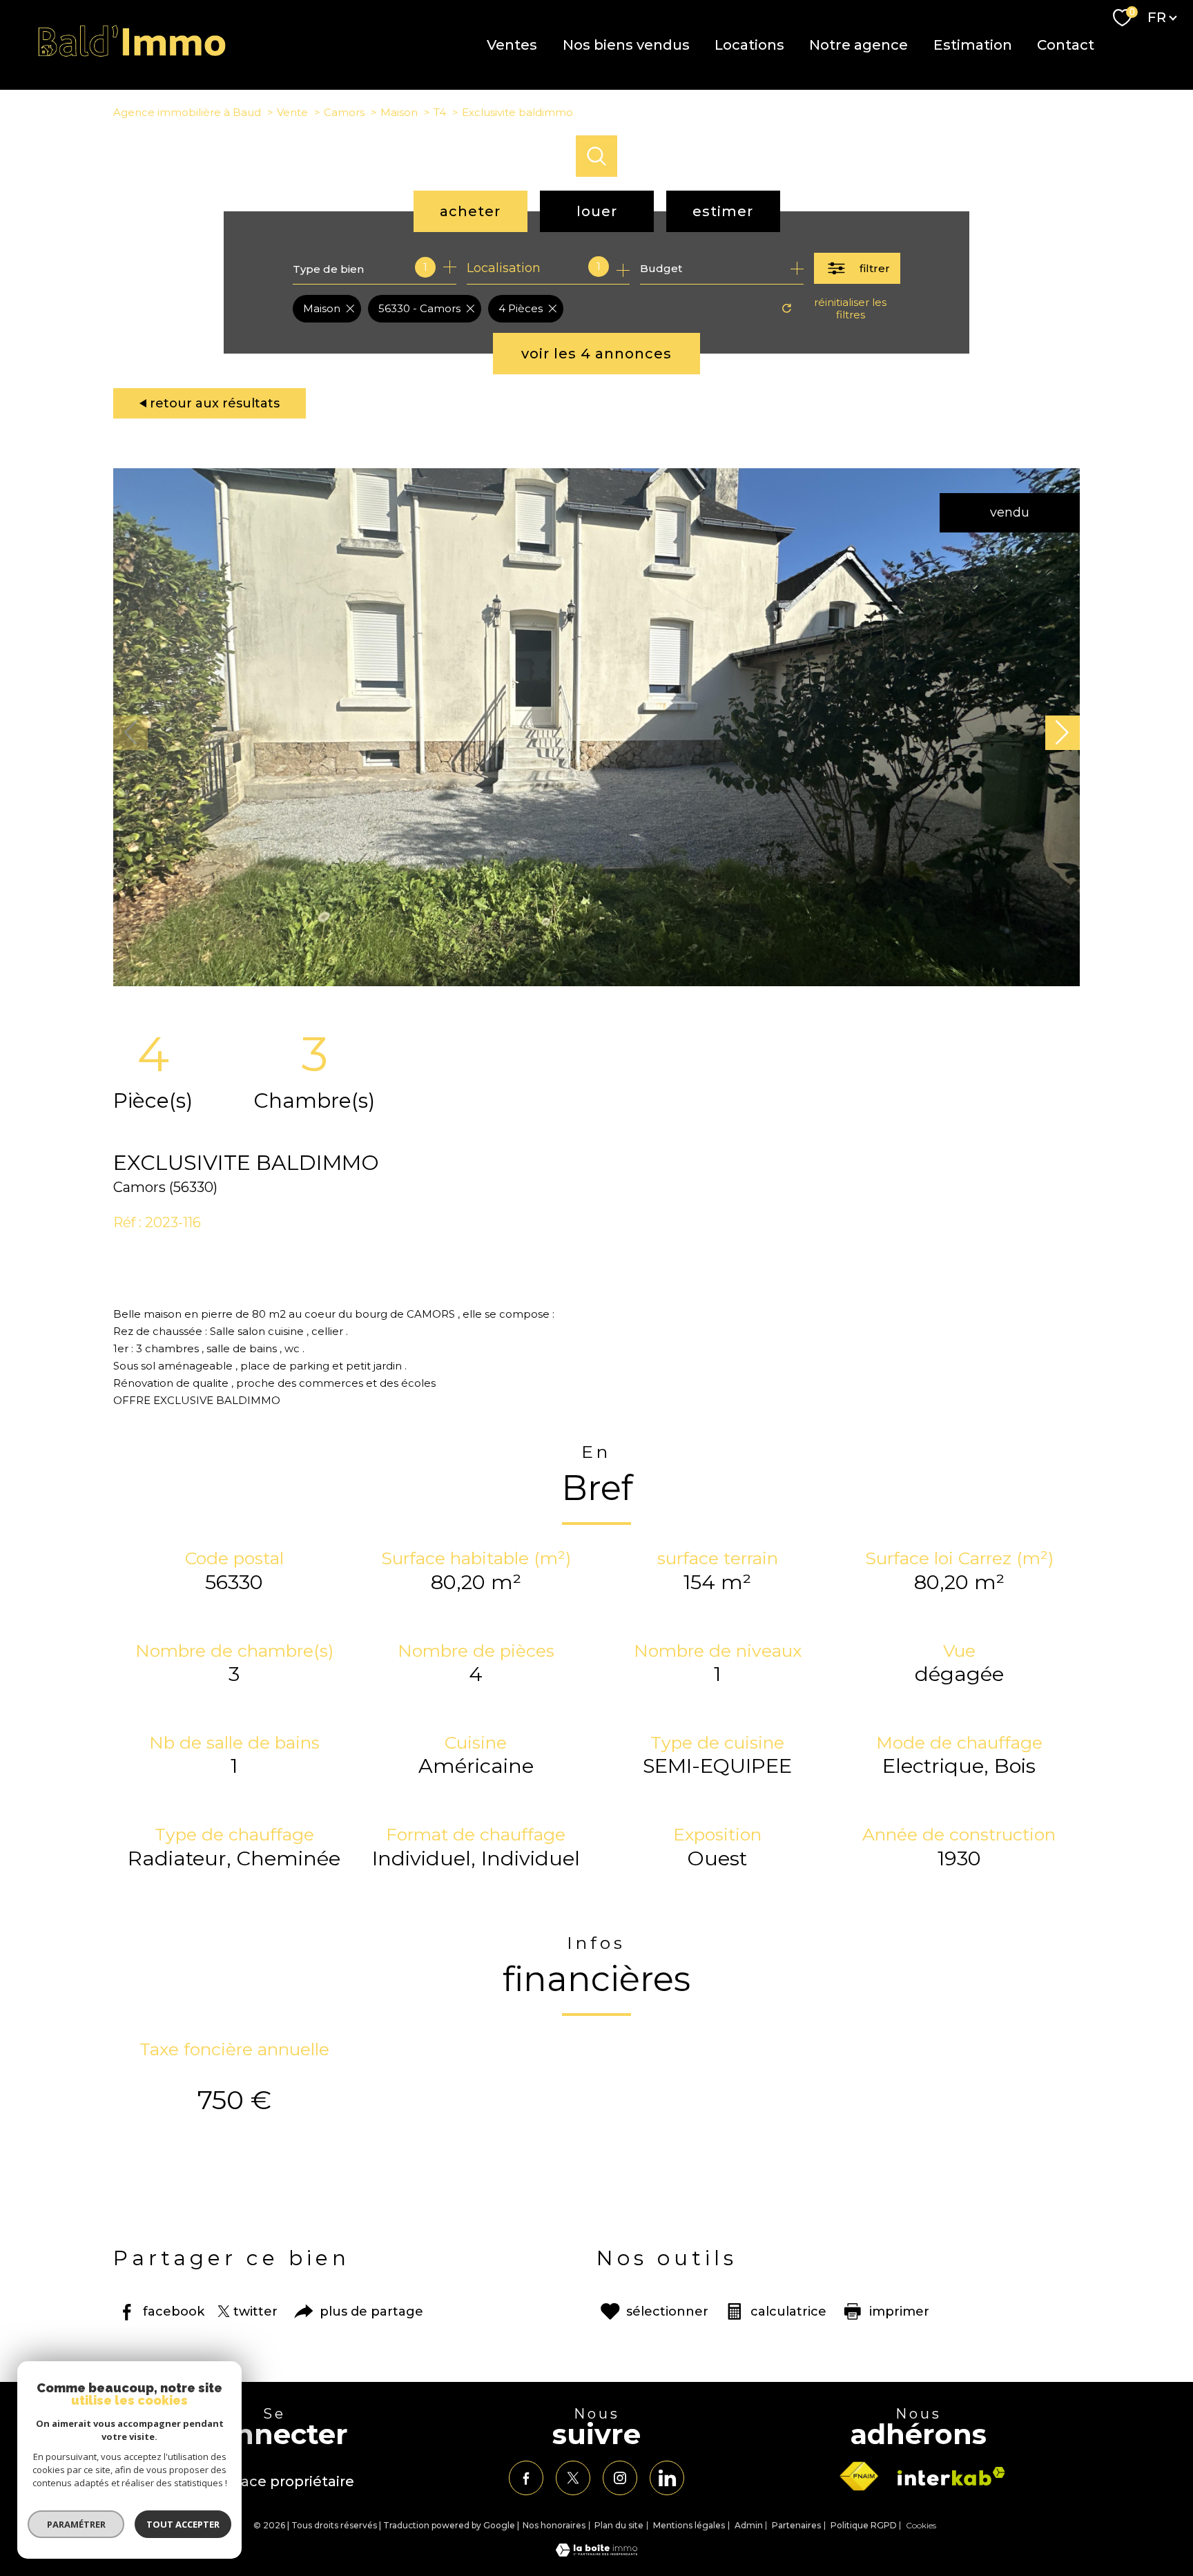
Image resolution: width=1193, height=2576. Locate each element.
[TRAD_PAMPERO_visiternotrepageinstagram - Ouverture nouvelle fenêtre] (620, 2478)
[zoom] (596, 982)
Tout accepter (183, 2524)
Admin (749, 2525)
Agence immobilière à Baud (187, 112)
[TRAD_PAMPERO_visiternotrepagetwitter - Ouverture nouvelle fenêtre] (573, 2478)
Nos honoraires (554, 2525)
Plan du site (619, 2525)
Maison (399, 112)
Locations (749, 45)
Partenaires (796, 2525)
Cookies (921, 2526)
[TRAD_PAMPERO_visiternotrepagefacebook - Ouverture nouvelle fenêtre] (526, 2478)
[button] (1063, 733)
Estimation (972, 45)
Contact (1066, 45)
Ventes (512, 45)
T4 (440, 112)
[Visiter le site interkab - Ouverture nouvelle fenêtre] (951, 2476)
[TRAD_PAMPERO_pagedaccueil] (132, 54)
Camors (344, 112)
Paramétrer (76, 2524)
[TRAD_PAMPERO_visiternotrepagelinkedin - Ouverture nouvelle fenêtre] (667, 2478)
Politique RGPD (864, 2525)
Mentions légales (689, 2525)
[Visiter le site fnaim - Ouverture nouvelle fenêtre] (859, 2477)
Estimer (723, 211)
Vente (292, 112)
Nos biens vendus (625, 45)
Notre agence (859, 45)
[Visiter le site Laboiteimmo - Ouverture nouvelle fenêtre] (596, 2553)
